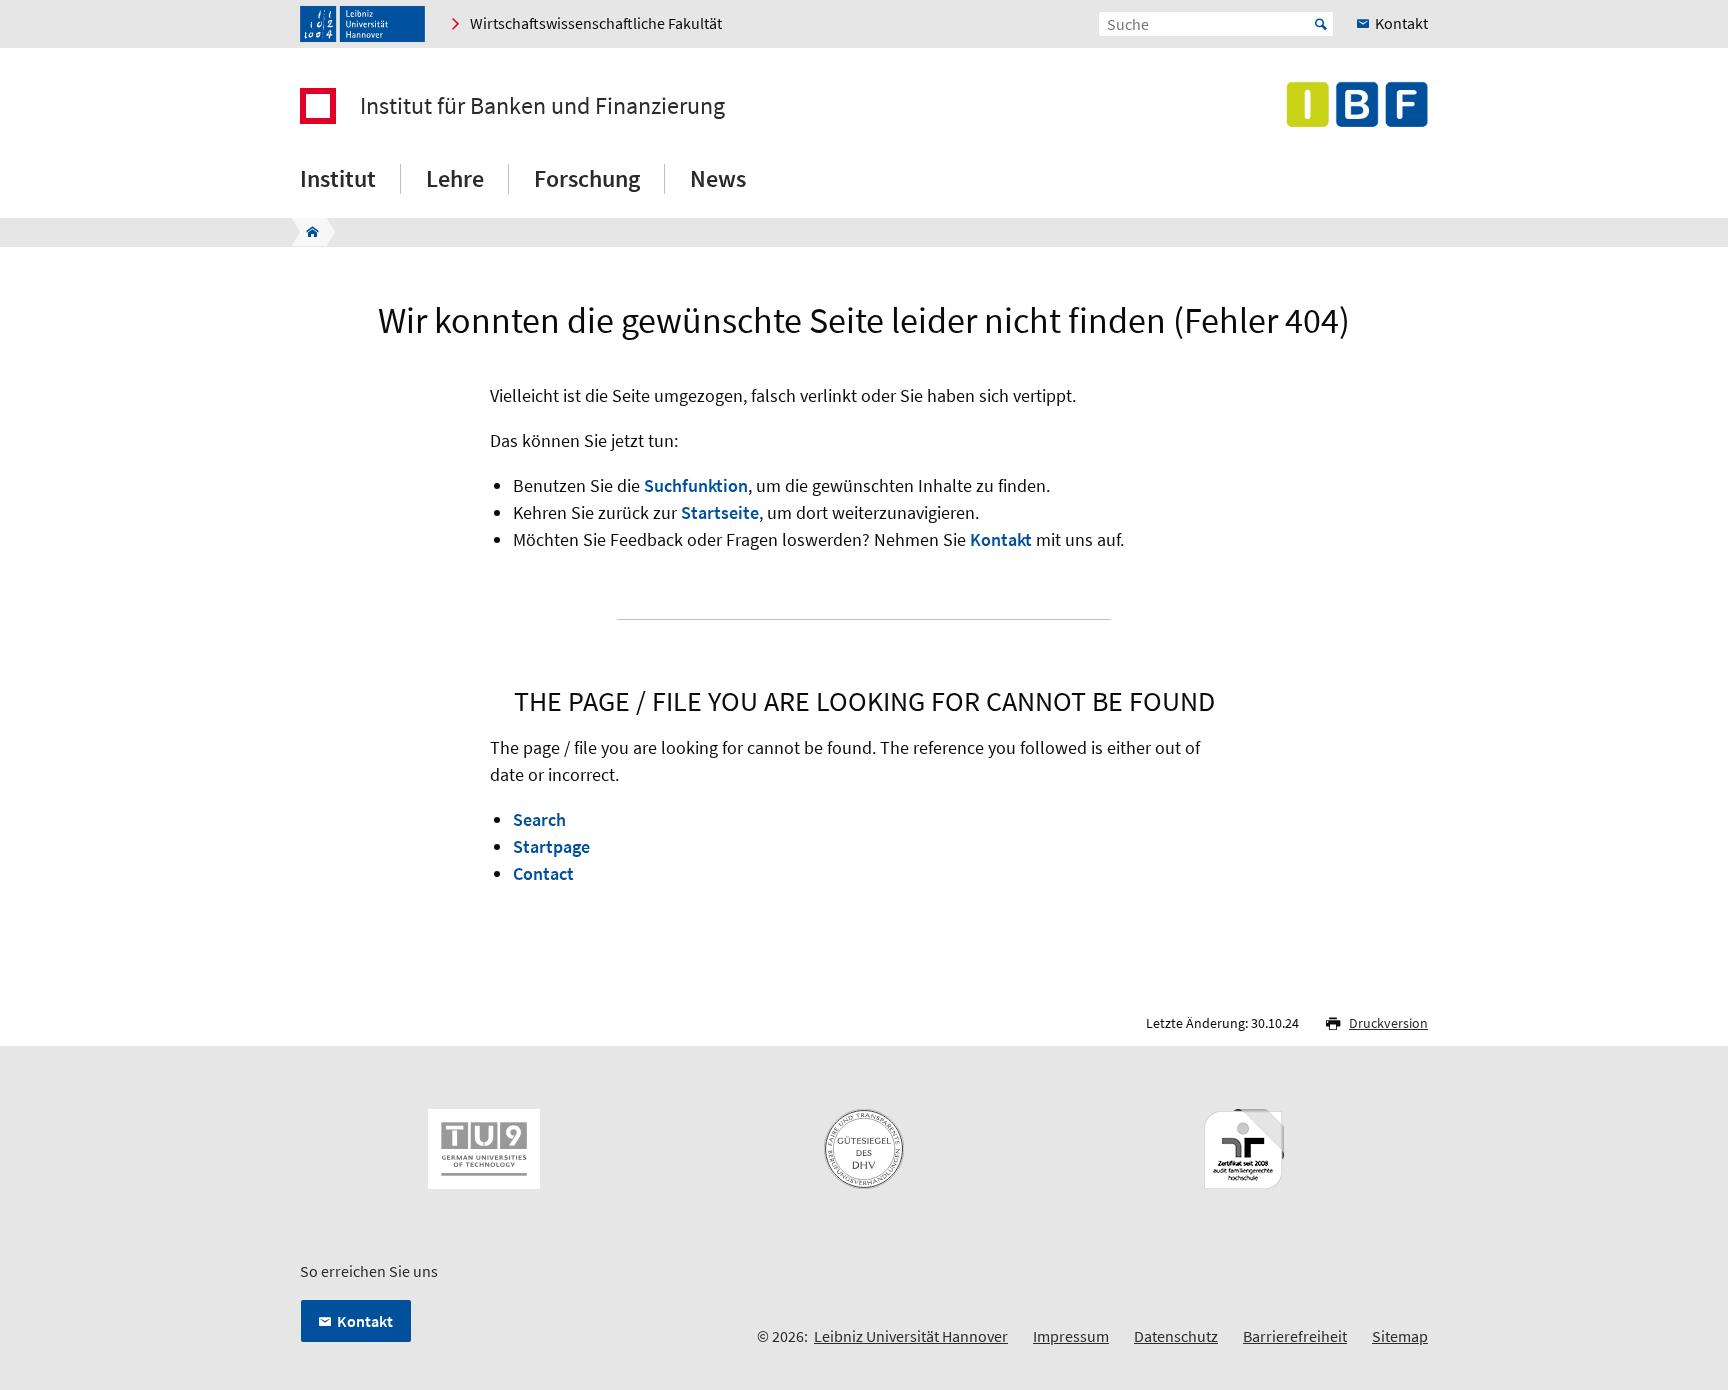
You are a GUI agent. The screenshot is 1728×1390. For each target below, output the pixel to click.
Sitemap (1400, 1336)
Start (1321, 24)
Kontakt (1001, 539)
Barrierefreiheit (1295, 1336)
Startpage (551, 846)
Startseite (720, 512)
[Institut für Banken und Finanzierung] (306, 232)
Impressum (1071, 1336)
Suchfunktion (696, 485)
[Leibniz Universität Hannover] (362, 24)
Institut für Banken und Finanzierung (542, 106)
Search (539, 819)
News (718, 178)
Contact (543, 873)
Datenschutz (1176, 1336)
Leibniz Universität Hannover (911, 1336)
